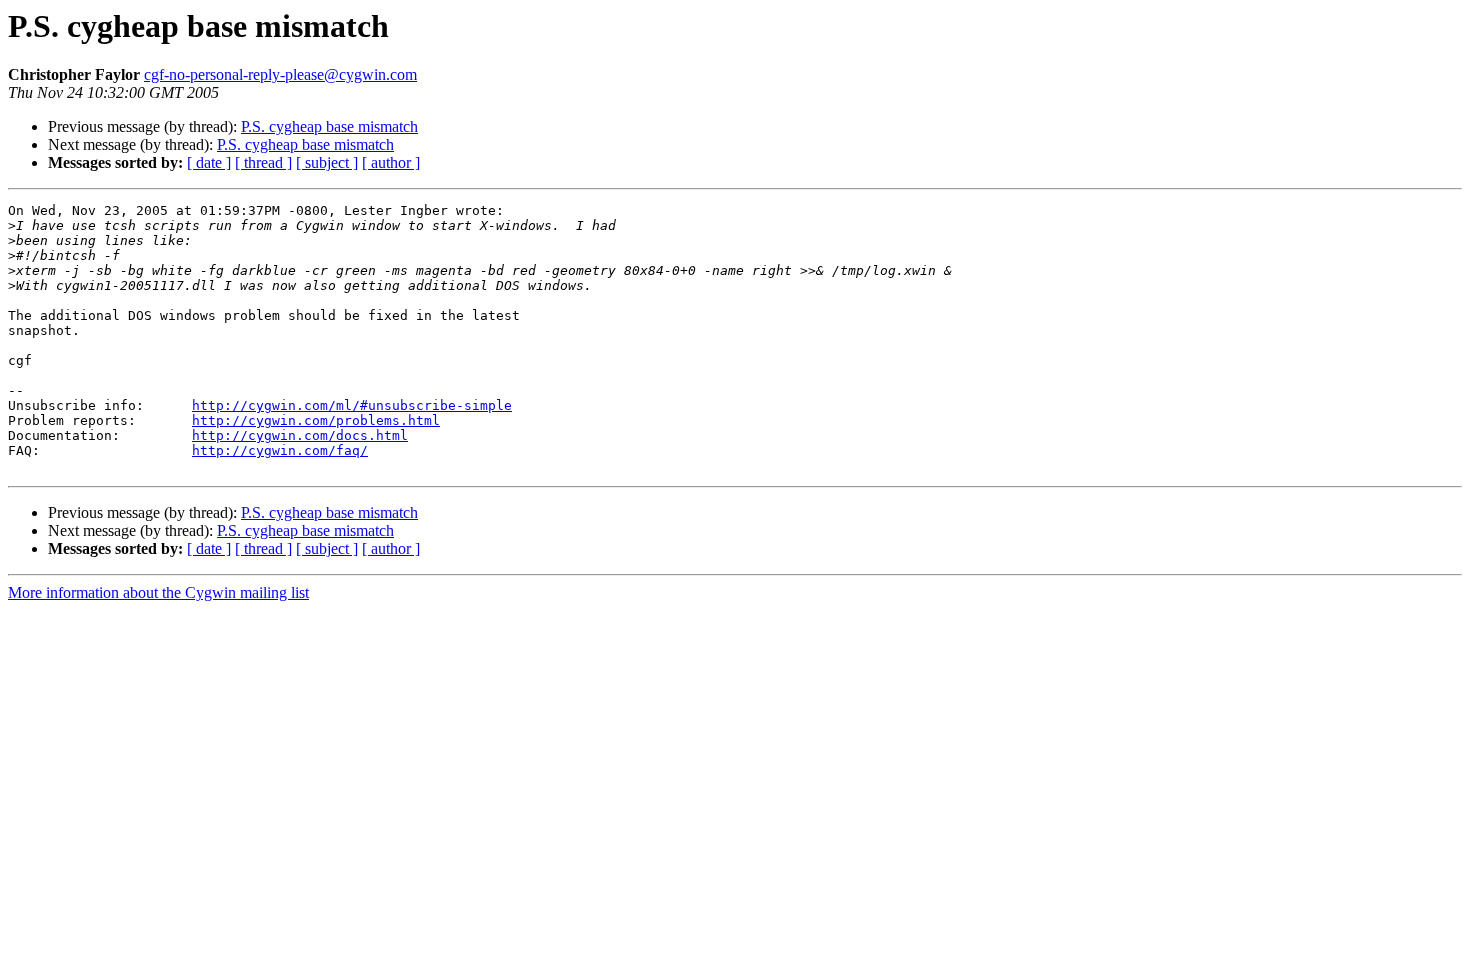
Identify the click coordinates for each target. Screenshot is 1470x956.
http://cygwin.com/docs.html (300, 435)
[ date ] (209, 162)
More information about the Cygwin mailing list (158, 592)
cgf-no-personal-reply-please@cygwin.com (280, 74)
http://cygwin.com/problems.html (316, 420)
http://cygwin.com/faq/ (280, 450)
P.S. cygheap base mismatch (329, 126)
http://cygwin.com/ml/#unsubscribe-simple (352, 405)
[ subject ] (327, 162)
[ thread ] (263, 162)
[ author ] (391, 162)
